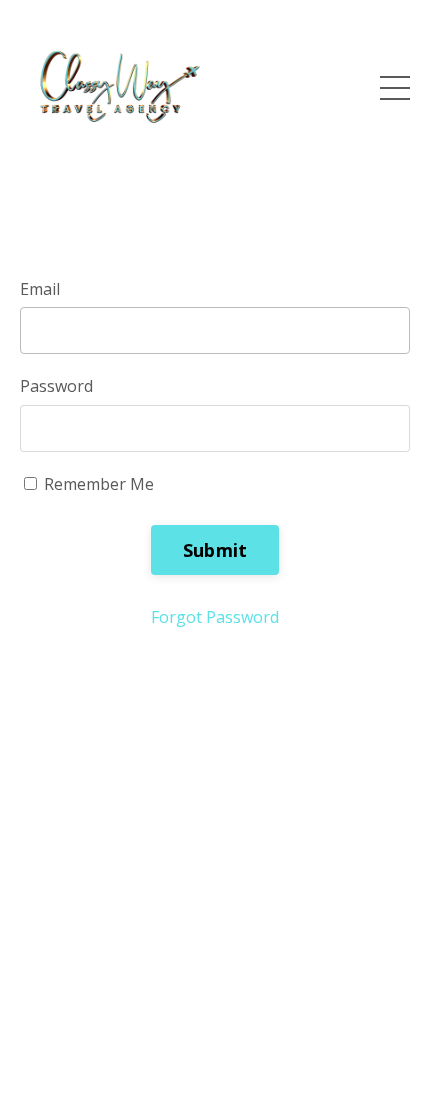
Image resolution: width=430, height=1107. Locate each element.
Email (40, 289)
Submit (215, 550)
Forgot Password (215, 617)
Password (56, 386)
